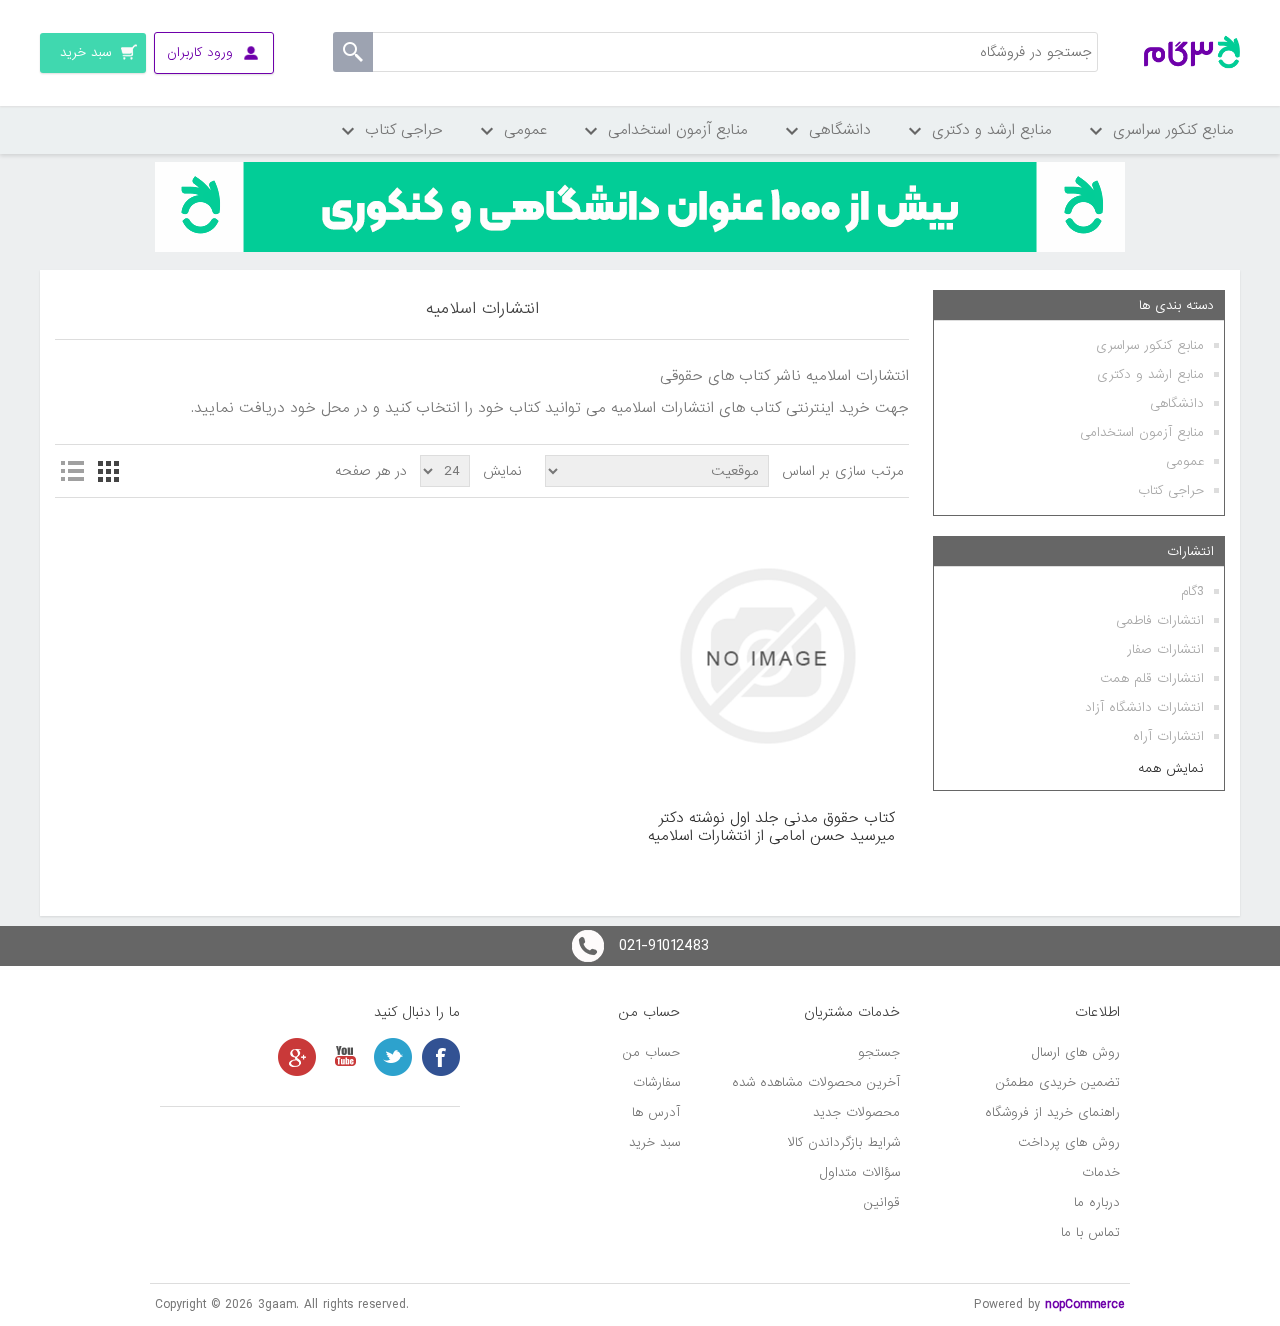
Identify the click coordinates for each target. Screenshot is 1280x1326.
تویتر (393, 1057)
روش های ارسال (1076, 1052)
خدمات (1101, 1172)
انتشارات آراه (1168, 736)
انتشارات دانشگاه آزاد (1144, 707)
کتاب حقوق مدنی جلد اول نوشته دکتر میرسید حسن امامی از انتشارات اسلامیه (771, 827)
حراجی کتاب (1171, 490)
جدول (108, 471)
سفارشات (656, 1082)
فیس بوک (441, 1057)
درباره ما (1097, 1202)
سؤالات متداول (860, 1172)
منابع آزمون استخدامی (1142, 432)
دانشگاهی (1177, 403)
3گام (1192, 591)
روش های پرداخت (1069, 1142)
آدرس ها (656, 1112)
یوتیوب (345, 1057)
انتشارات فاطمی (1160, 620)
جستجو (879, 1052)
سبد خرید (654, 1142)
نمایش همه (1171, 768)
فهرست (72, 471)
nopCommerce (1085, 1304)
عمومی (1185, 461)
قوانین (882, 1202)
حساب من (651, 1052)
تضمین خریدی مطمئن (1058, 1082)
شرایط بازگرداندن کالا (844, 1142)
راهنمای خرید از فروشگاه (1052, 1112)
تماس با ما (1090, 1232)
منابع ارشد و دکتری (1150, 374)
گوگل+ (297, 1057)
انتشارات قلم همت (1152, 678)
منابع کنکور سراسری (1150, 345)
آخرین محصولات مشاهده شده (816, 1082)
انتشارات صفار (1165, 649)
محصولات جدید (856, 1112)
